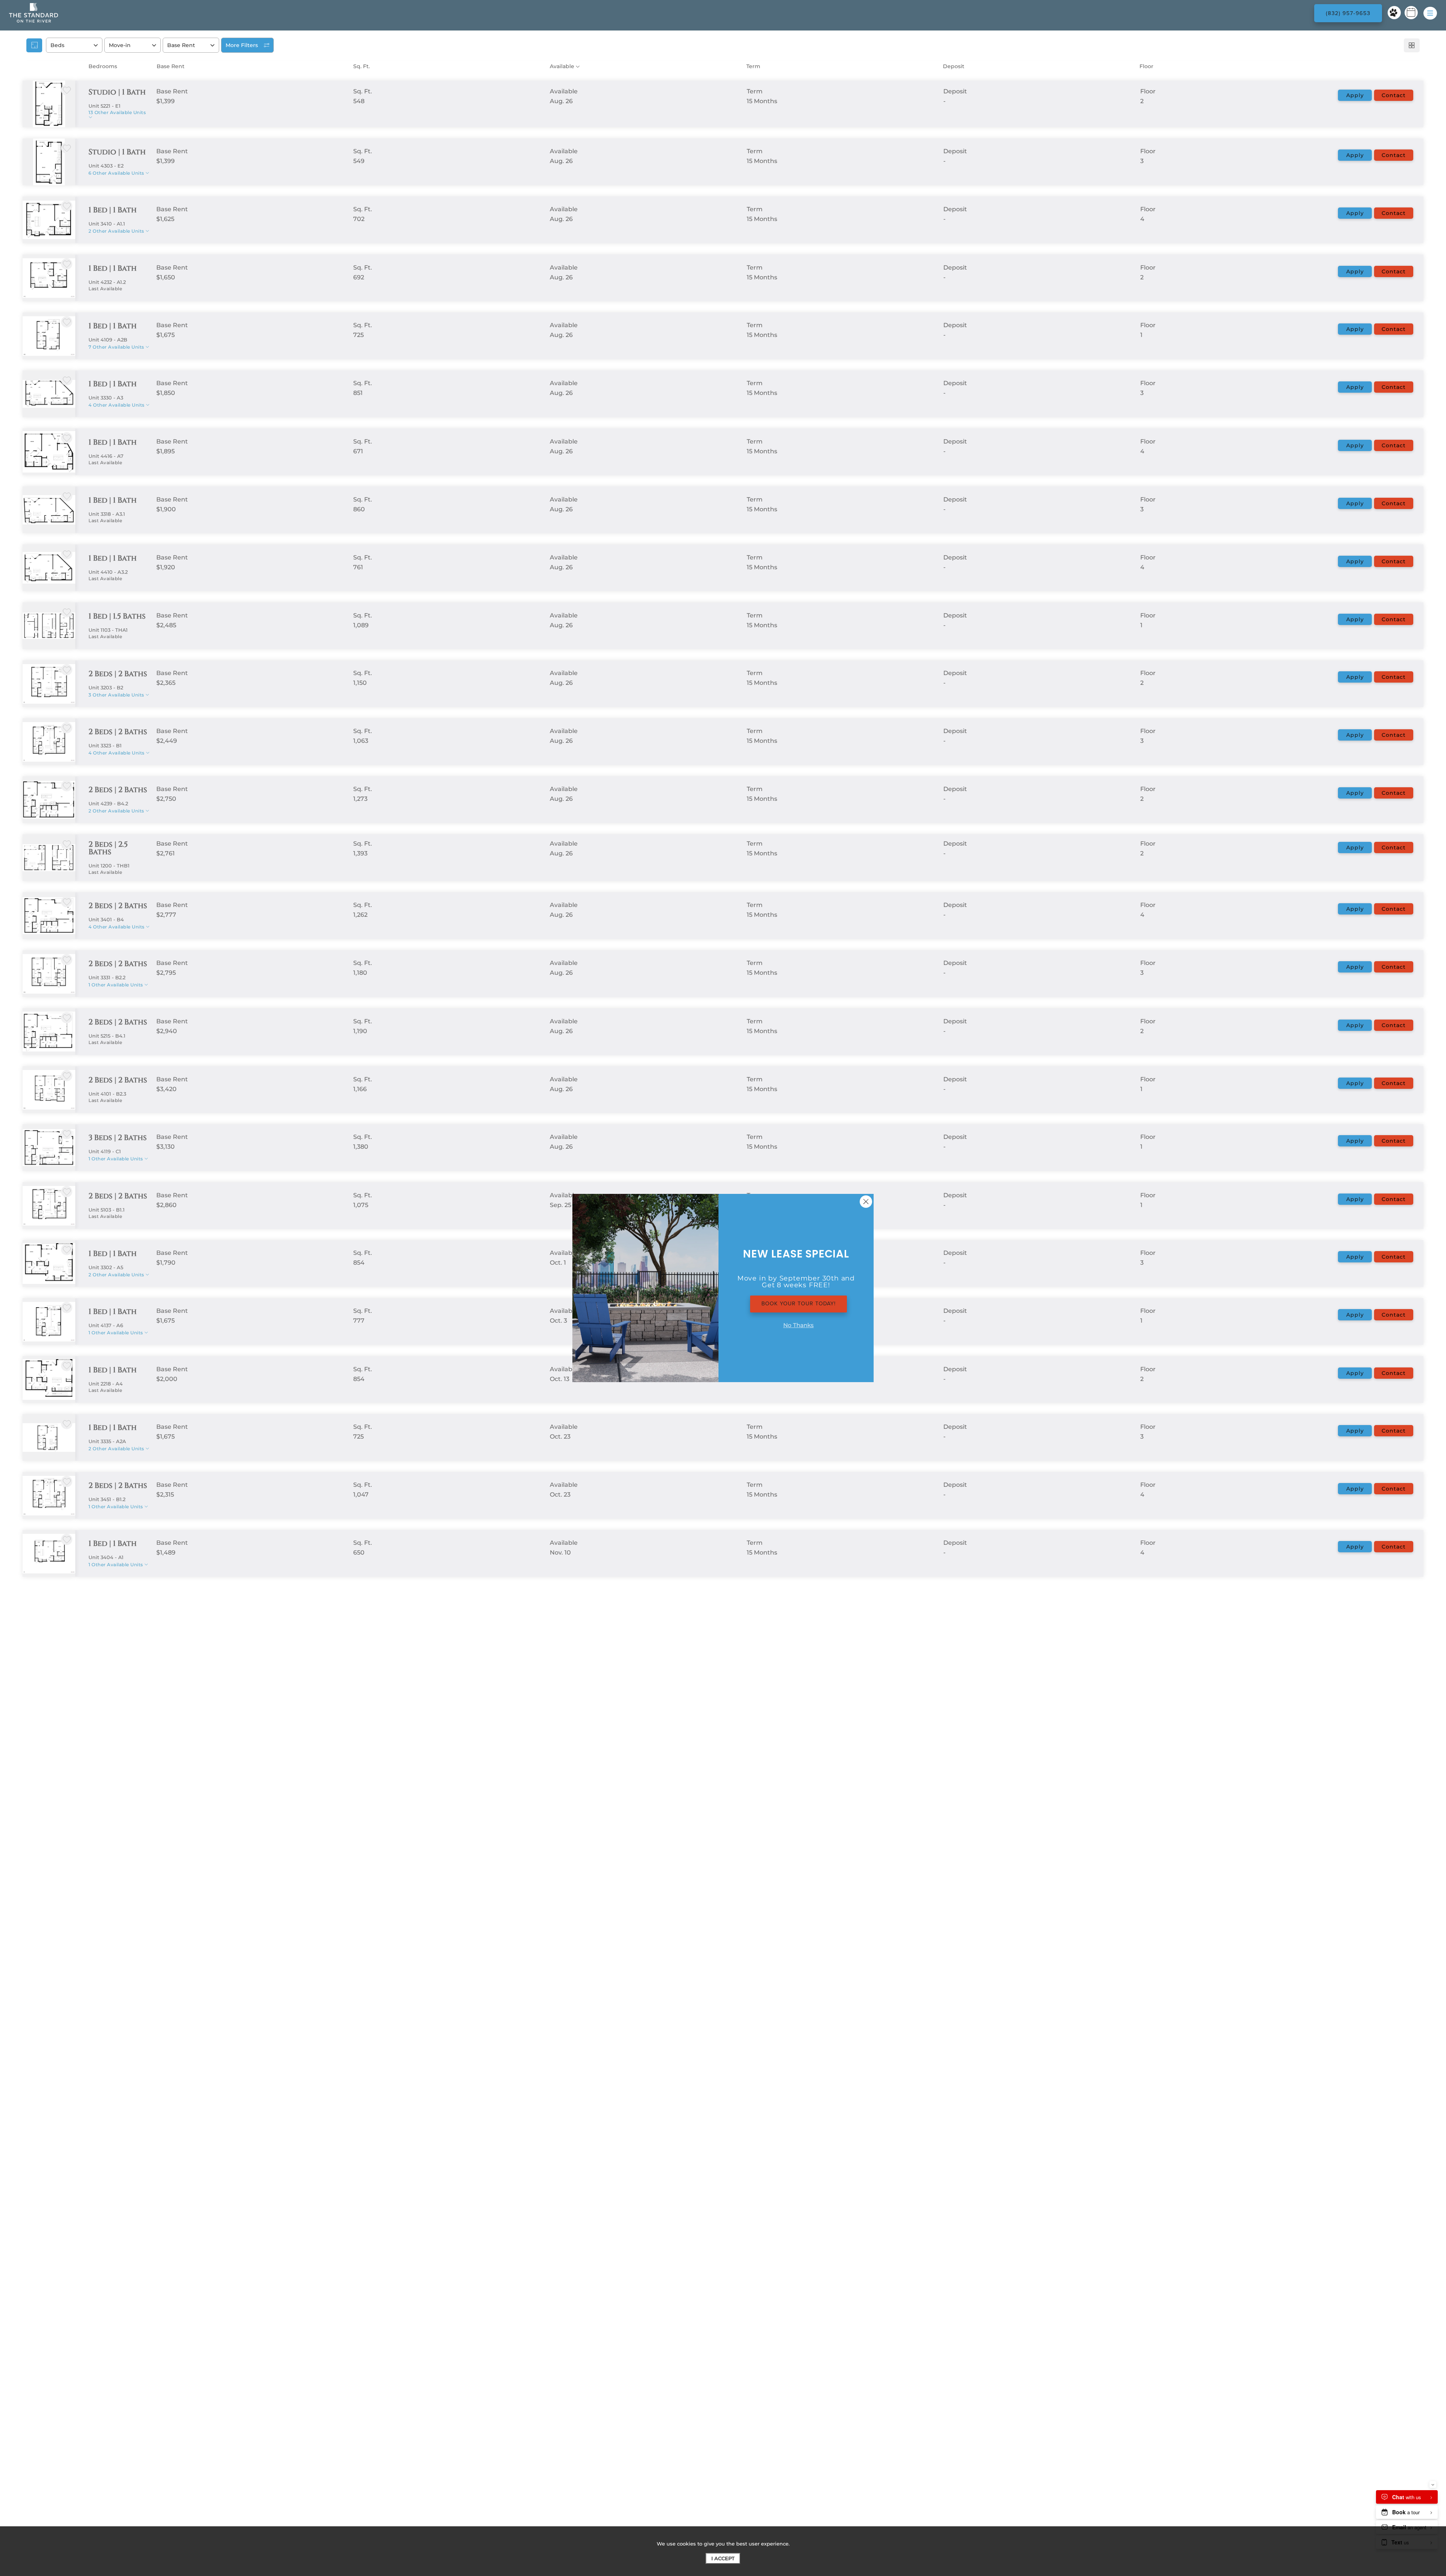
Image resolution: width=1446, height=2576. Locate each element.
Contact (1394, 95)
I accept (723, 2558)
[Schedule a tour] (1411, 13)
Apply (1355, 95)
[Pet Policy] (1394, 13)
